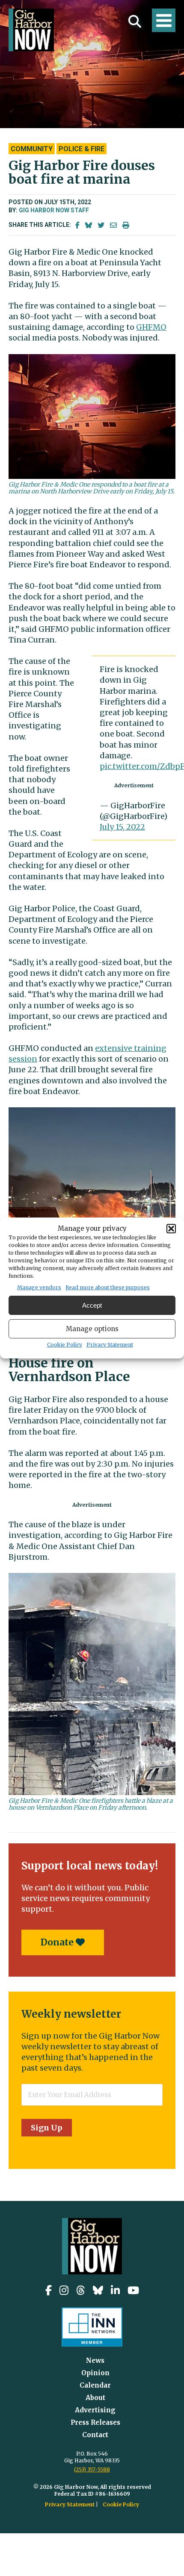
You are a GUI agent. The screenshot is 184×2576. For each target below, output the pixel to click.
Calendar (95, 2385)
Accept (92, 1305)
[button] (171, 1229)
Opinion (95, 2373)
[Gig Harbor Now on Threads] (81, 2290)
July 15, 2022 (122, 827)
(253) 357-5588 (92, 2469)
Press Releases (95, 2422)
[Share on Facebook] (77, 225)
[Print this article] (126, 225)
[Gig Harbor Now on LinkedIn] (115, 2290)
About (95, 2398)
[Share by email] (113, 225)
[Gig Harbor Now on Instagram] (64, 2290)
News (95, 2360)
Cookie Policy (65, 1345)
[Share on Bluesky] (89, 225)
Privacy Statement (110, 1345)
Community (32, 149)
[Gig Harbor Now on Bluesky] (98, 2290)
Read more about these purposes (108, 1287)
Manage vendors (39, 1287)
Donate (58, 1942)
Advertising (95, 2410)
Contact (95, 2435)
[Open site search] (135, 21)
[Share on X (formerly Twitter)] (101, 225)
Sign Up (47, 2128)
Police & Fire (82, 149)
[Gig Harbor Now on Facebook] (49, 2290)
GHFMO (151, 327)
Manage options (92, 1329)
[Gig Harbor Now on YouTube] (133, 2290)
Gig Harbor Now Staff (54, 210)
